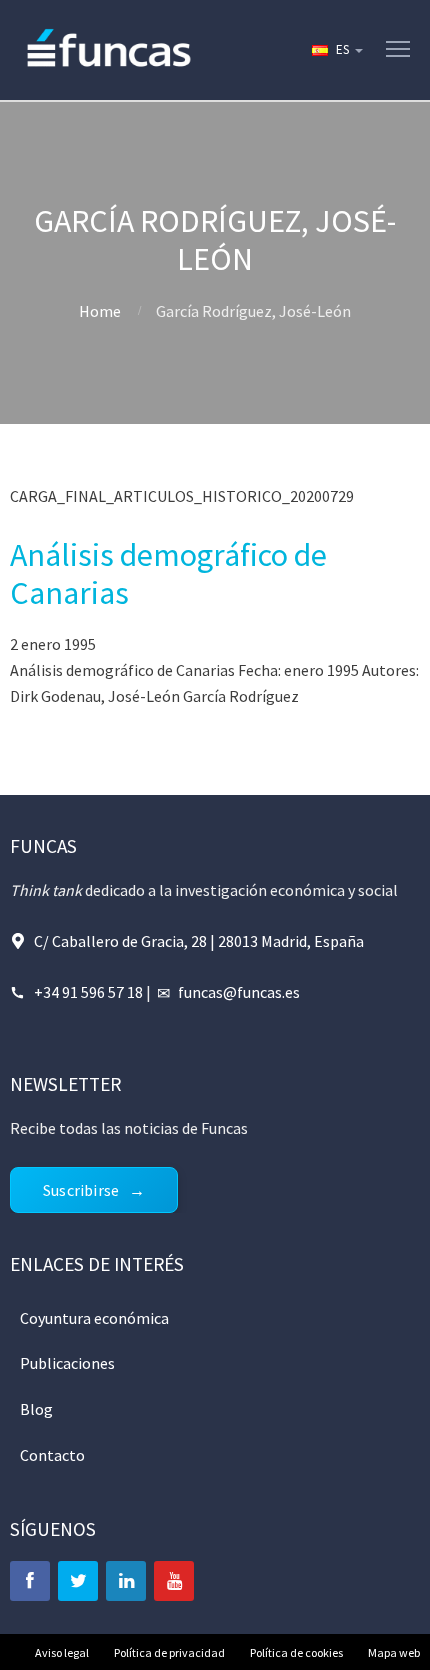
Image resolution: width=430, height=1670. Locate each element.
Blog (36, 1409)
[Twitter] (78, 1581)
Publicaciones (67, 1363)
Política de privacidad (169, 1652)
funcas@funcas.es (239, 992)
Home (100, 311)
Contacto (52, 1455)
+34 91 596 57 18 (88, 992)
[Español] (336, 50)
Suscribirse (81, 1190)
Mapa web (394, 1652)
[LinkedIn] (126, 1581)
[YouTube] (174, 1581)
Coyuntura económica (94, 1318)
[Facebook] (30, 1581)
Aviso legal (62, 1652)
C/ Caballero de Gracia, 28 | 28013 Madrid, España (199, 941)
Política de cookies (296, 1652)
